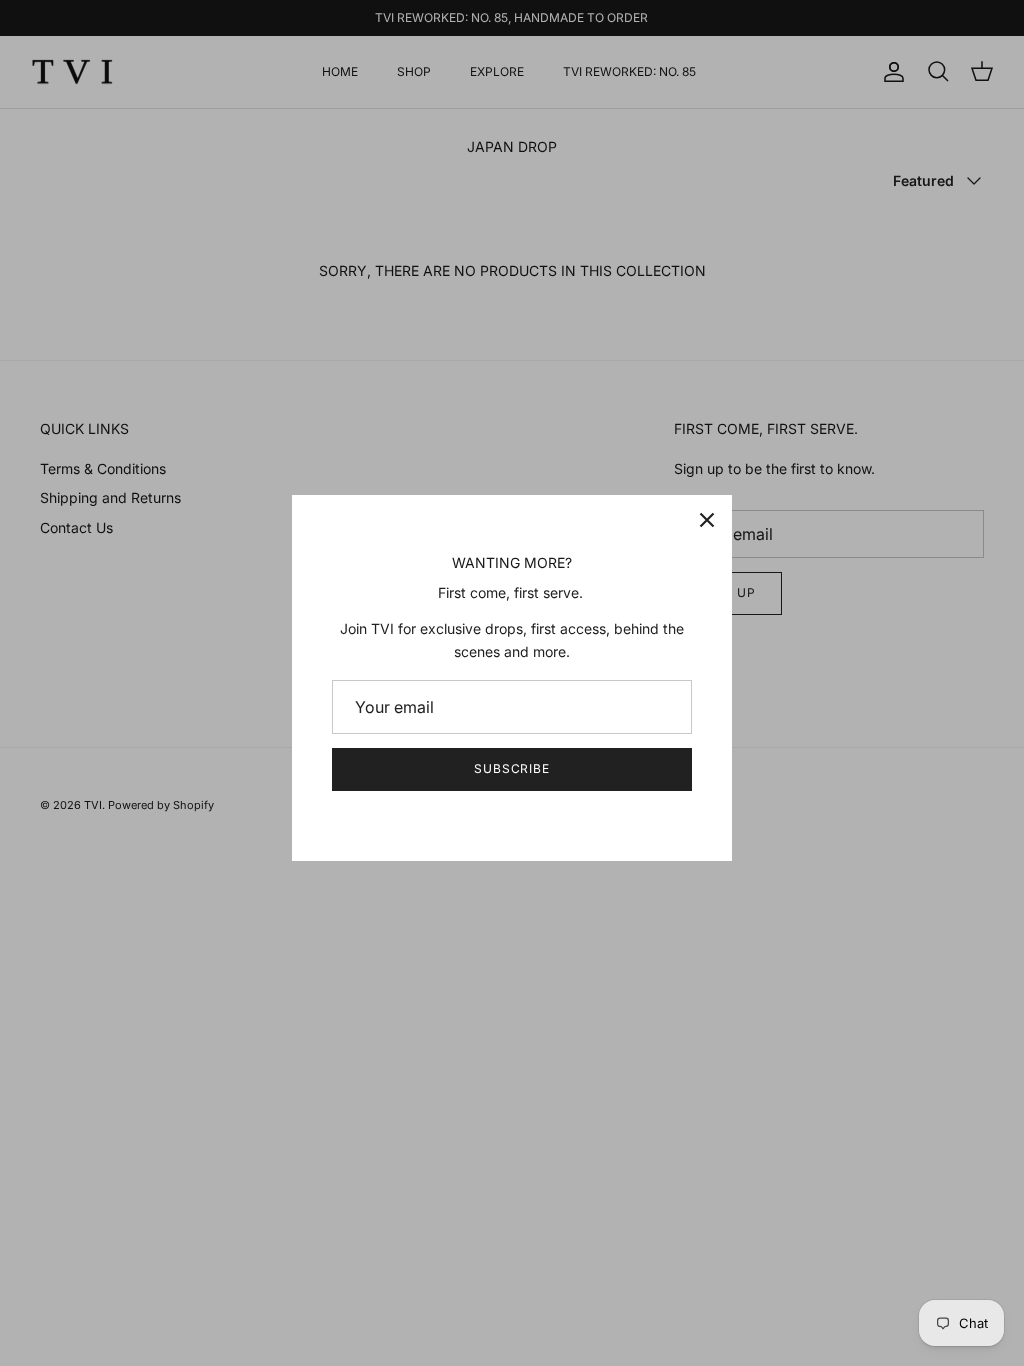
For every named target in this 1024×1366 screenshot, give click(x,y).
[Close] (707, 520)
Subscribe (512, 768)
